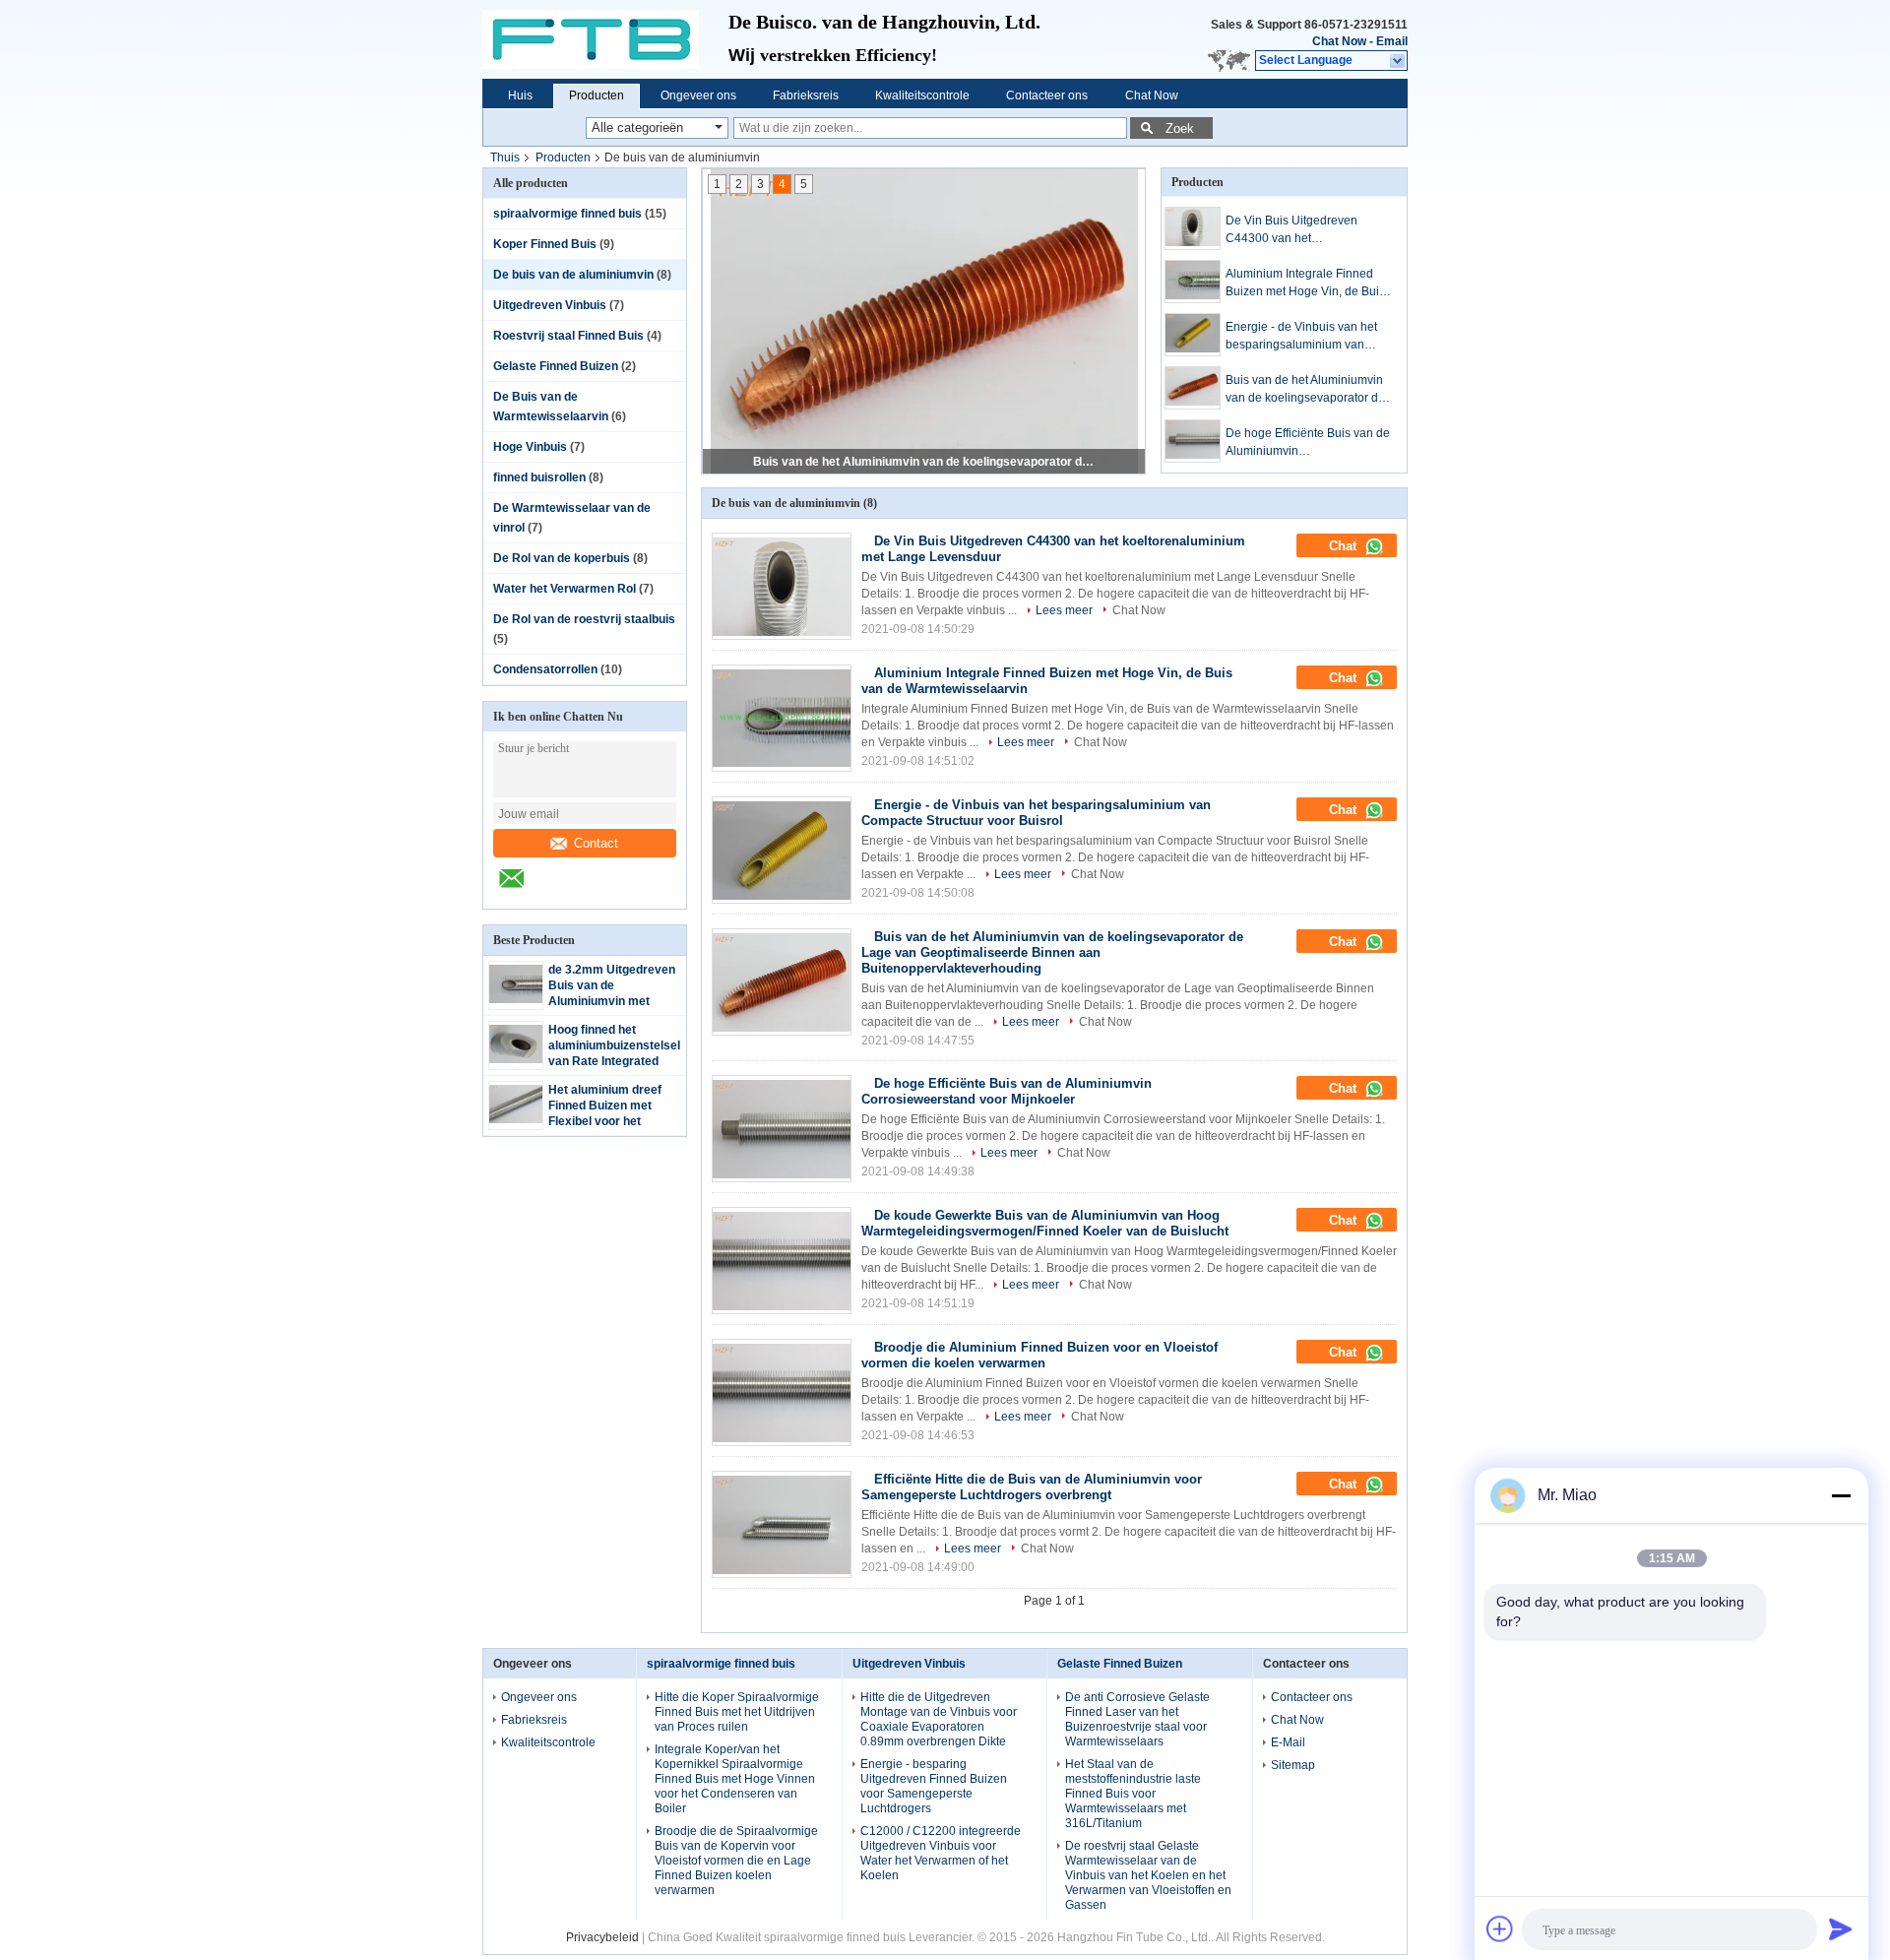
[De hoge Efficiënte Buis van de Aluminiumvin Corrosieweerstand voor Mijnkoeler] (1193, 441)
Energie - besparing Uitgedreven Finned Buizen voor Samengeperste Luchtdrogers (934, 1786)
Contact (596, 843)
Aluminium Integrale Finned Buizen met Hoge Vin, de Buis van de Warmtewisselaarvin (1305, 284)
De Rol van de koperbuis (562, 558)
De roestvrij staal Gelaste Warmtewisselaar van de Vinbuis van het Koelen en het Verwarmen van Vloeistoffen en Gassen (1148, 1875)
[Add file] (1500, 1928)
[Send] (1841, 1928)
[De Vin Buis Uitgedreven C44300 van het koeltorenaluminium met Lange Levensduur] (1193, 228)
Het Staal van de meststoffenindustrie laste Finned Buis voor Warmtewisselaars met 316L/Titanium (1133, 1794)
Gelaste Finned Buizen (556, 366)
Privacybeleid (602, 1937)
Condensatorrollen (545, 669)
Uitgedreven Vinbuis (550, 305)
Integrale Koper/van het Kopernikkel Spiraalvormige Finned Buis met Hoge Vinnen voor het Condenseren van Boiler (735, 1779)
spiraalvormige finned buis (567, 214)
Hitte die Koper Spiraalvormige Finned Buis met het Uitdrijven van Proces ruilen (737, 1712)
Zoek (1180, 128)
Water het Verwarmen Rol (565, 589)
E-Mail (1288, 1742)
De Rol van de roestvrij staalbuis (584, 619)
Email (1392, 41)
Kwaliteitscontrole (922, 95)
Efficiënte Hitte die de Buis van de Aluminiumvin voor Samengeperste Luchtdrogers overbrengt (1032, 1487)
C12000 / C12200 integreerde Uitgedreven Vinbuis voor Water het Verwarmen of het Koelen (941, 1853)
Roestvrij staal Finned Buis (568, 336)
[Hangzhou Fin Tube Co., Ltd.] (605, 39)
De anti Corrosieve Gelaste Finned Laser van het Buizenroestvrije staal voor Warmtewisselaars (1137, 1719)
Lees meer (1064, 610)
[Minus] (1841, 1495)
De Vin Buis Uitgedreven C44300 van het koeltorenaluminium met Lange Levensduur (1309, 230)
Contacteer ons (1047, 95)
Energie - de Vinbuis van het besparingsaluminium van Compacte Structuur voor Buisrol (1301, 337)
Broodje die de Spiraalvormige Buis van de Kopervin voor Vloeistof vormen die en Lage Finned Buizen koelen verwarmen (736, 1861)
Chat (1345, 546)
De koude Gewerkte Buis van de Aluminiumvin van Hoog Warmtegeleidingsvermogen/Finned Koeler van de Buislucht (1045, 1223)
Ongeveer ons (698, 95)
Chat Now (1339, 41)
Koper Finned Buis (545, 244)
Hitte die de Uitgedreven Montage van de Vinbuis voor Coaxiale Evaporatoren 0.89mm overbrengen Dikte (939, 1719)
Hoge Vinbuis (530, 447)
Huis (520, 95)
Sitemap (1293, 1765)
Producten (597, 95)
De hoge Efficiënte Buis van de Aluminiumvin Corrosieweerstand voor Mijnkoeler (925, 462)
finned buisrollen (539, 477)
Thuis (505, 158)
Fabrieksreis (806, 95)
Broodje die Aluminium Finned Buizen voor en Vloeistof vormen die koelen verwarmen (1039, 1355)
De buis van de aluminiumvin (573, 275)
